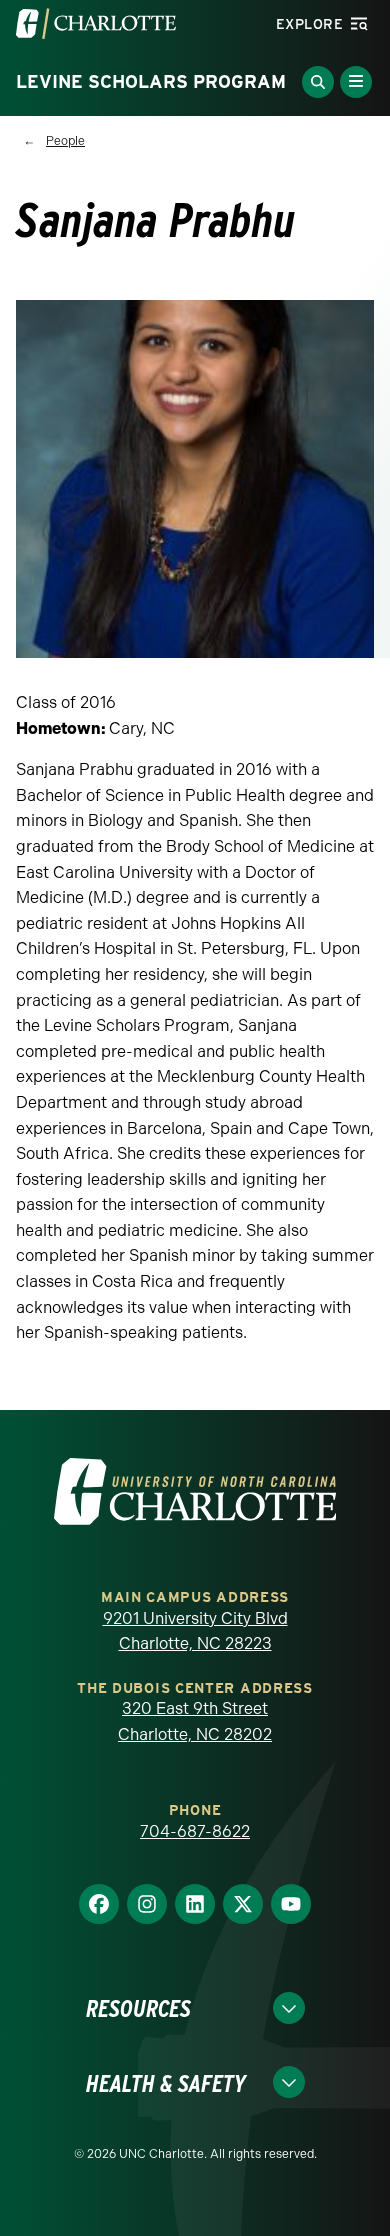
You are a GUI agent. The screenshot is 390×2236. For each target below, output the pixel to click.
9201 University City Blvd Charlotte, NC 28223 (195, 1631)
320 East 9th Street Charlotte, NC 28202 (195, 1721)
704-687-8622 (195, 1831)
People (65, 141)
